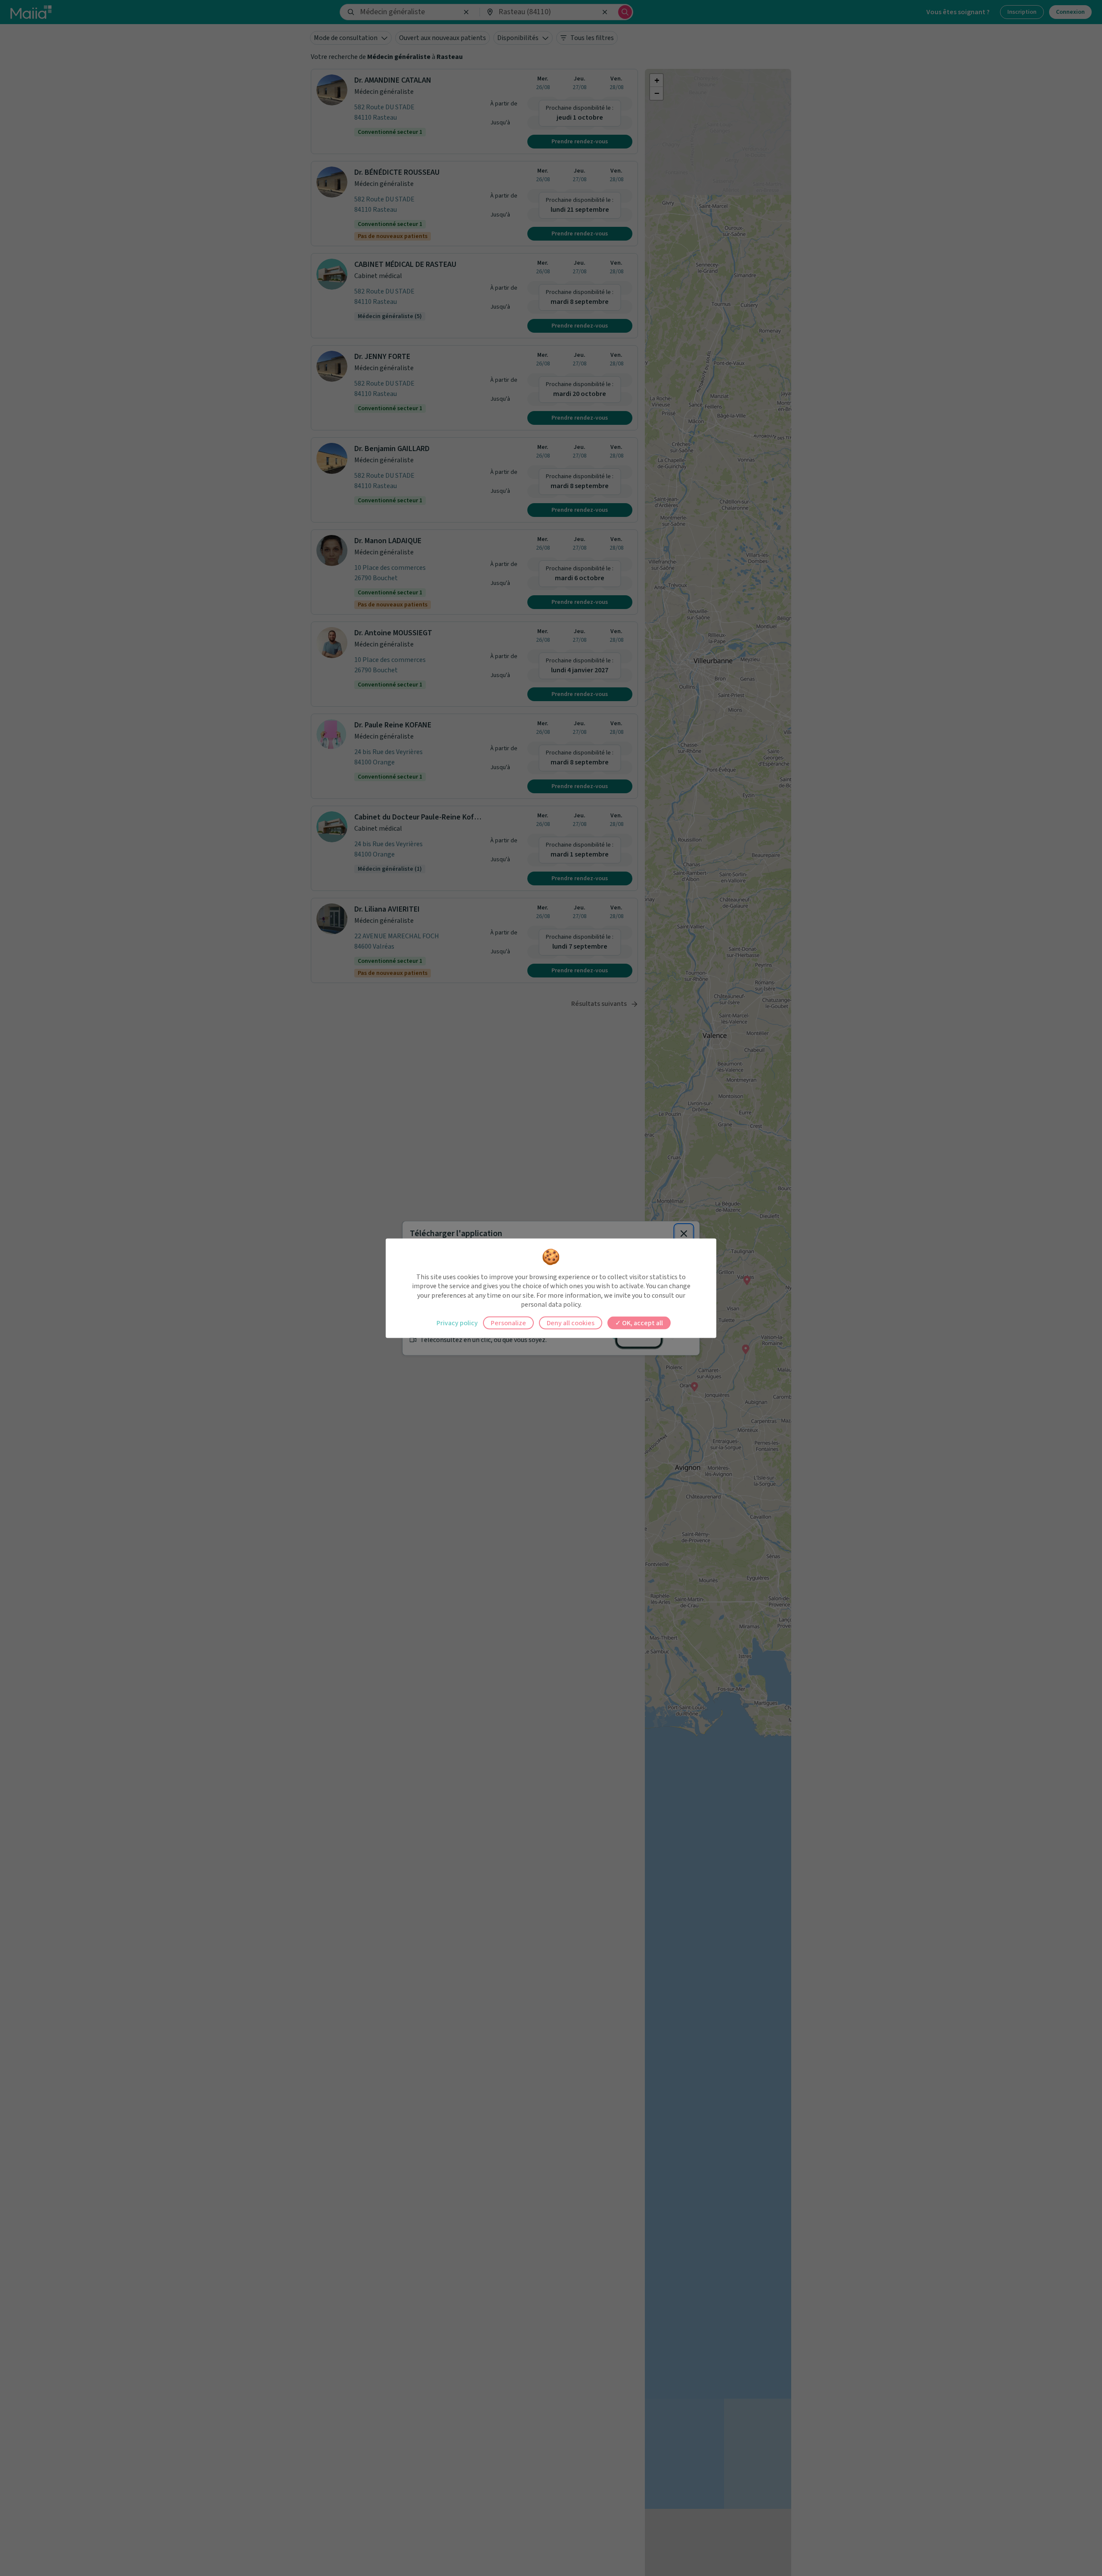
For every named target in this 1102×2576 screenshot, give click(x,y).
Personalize (508, 1323)
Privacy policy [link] (457, 1323)
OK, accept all (642, 1323)
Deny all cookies (571, 1323)
